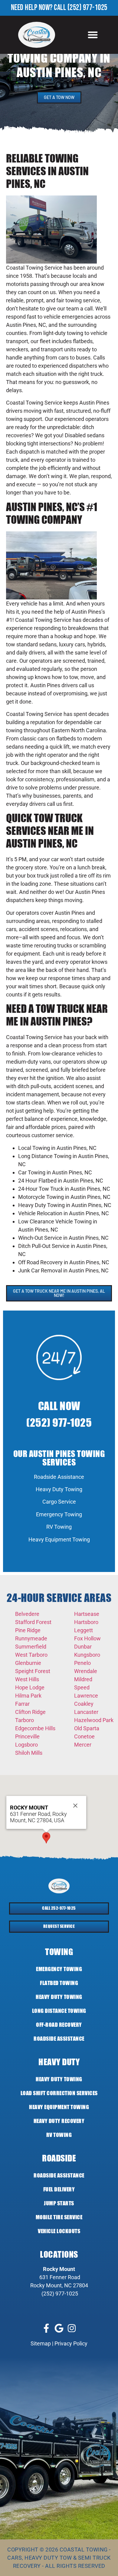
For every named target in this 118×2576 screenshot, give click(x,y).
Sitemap (41, 2343)
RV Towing (59, 1527)
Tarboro (25, 1720)
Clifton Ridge (30, 1712)
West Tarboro (31, 1655)
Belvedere (27, 1614)
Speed (82, 1687)
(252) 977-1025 (87, 8)
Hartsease (87, 1614)
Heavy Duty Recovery (59, 2121)
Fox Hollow (87, 1638)
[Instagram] (72, 2328)
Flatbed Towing (59, 1983)
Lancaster (86, 1712)
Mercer (83, 1745)
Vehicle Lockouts (59, 2231)
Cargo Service (59, 1502)
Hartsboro (86, 1622)
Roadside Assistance (59, 1477)
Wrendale (86, 1671)
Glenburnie (28, 1663)
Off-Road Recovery (59, 2025)
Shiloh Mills (29, 1753)
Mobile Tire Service (59, 2217)
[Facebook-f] (46, 2328)
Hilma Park (28, 1696)
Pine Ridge (28, 1630)
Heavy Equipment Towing (59, 1539)
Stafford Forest (33, 1622)
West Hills (27, 1679)
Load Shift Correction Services (59, 2093)
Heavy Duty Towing (59, 1489)
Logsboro (26, 1745)
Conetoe (84, 1736)
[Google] (59, 2328)
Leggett (84, 1630)
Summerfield (31, 1647)
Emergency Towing (59, 1514)
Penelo (82, 1663)
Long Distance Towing (59, 2011)
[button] (93, 35)
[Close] (75, 1806)
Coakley (84, 1704)
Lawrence (86, 1696)
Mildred (83, 1679)
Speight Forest (33, 1671)
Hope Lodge (30, 1687)
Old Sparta (87, 1728)
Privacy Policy (71, 2343)
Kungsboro (87, 1655)
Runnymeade (31, 1638)
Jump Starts (59, 2203)
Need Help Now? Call (39, 8)
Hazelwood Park (94, 1720)
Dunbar (83, 1647)
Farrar (22, 1704)
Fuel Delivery (59, 2189)
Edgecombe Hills (35, 1728)
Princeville (27, 1736)
